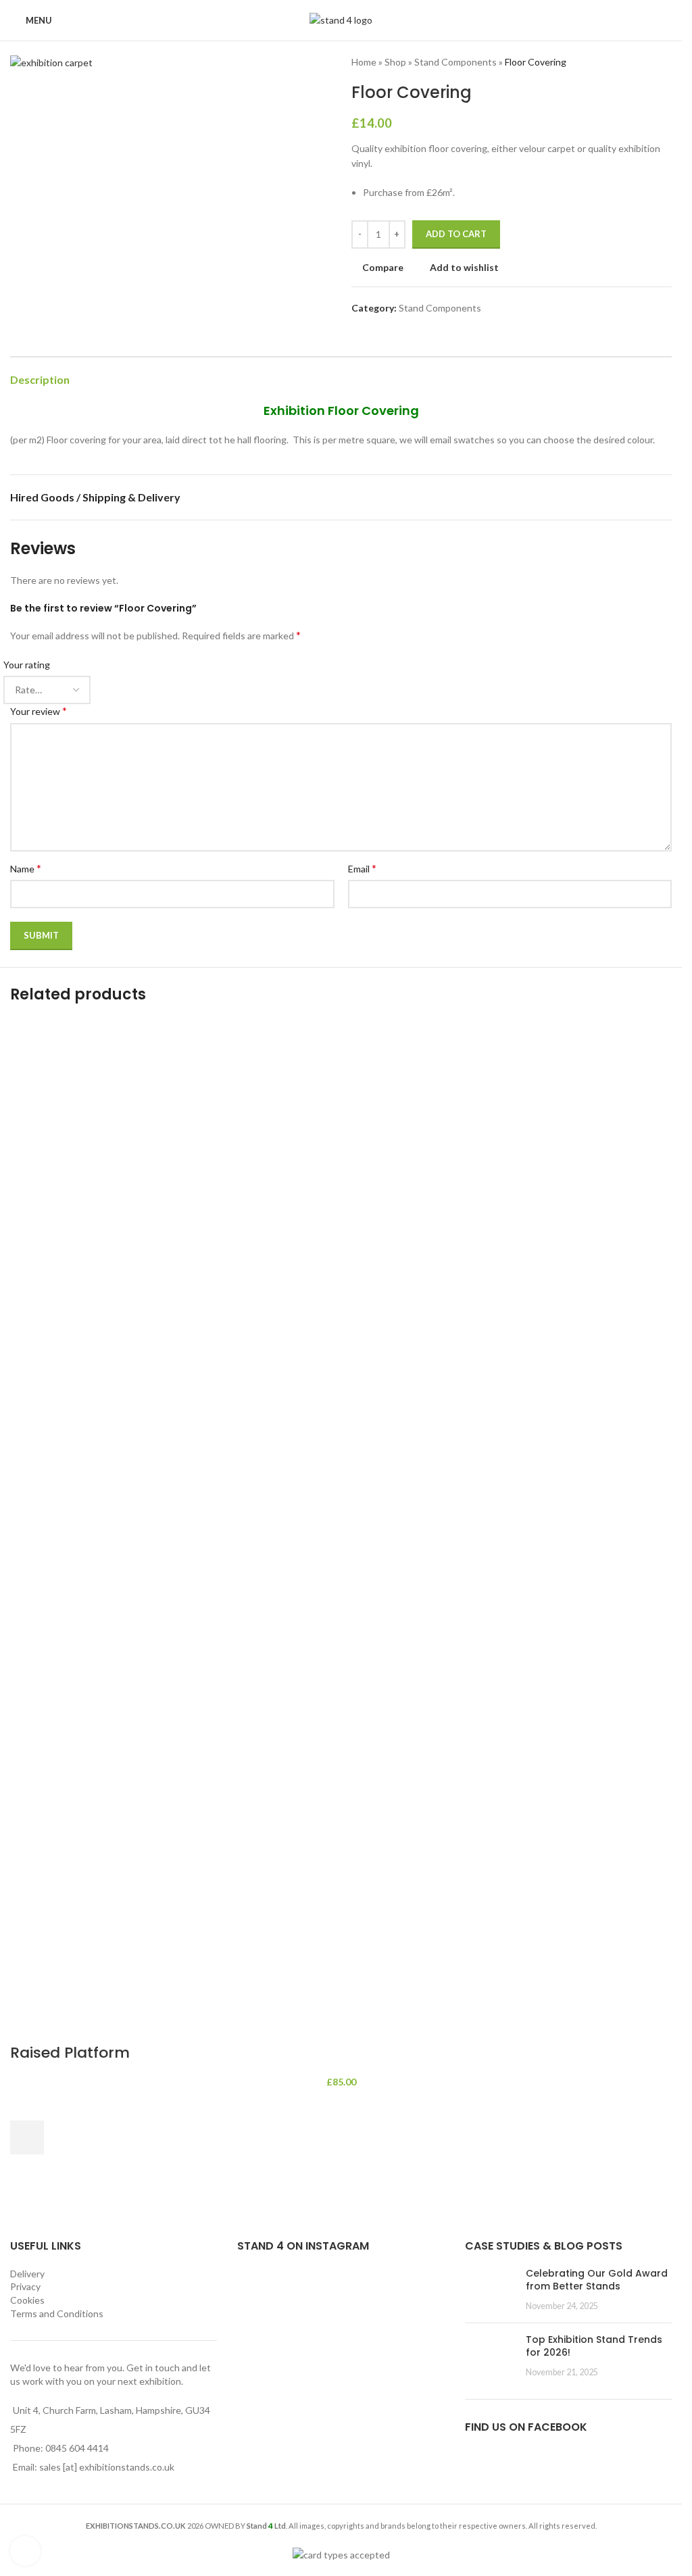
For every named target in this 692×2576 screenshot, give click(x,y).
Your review (39, 711)
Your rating (27, 665)
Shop (395, 62)
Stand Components (455, 62)
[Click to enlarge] (25, 2551)
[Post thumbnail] (490, 2290)
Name (26, 868)
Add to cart (456, 234)
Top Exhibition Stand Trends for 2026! (594, 2346)
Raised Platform (70, 2053)
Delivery (27, 2274)
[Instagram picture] (270, 2300)
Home (364, 62)
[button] (27, 2137)
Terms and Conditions (57, 2313)
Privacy (25, 2286)
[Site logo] (341, 19)
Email (362, 868)
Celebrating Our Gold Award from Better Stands (597, 2280)
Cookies (27, 2300)
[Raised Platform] (341, 1534)
